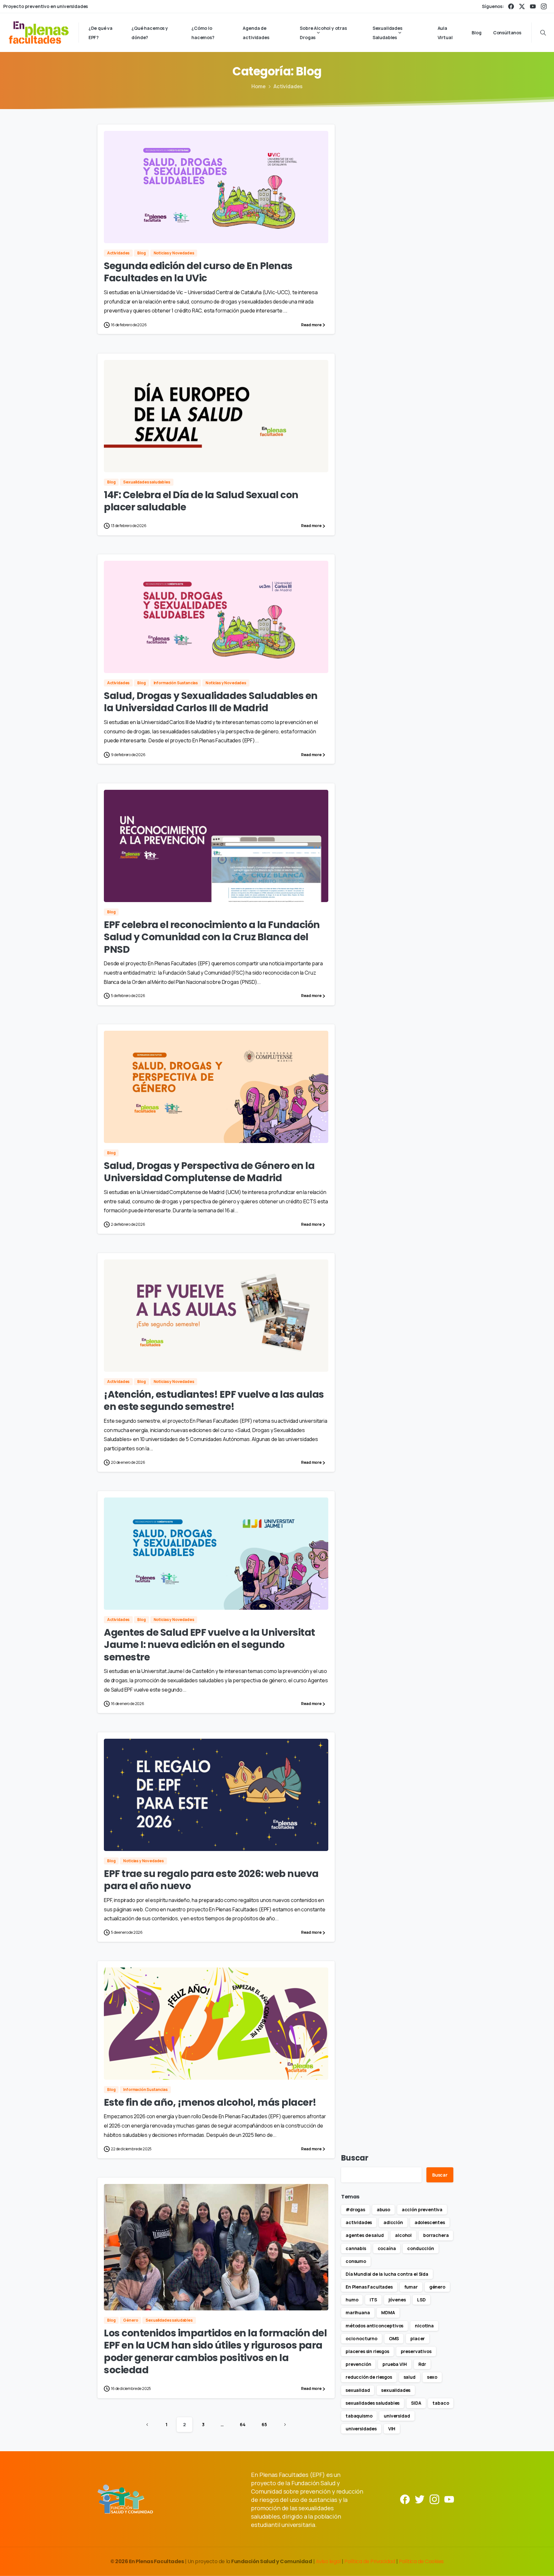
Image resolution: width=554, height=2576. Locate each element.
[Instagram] (544, 6)
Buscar (355, 2158)
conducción (420, 2248)
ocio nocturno (361, 2338)
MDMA (388, 2312)
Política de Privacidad (370, 2561)
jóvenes (397, 2300)
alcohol (403, 2235)
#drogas (355, 2209)
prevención (358, 2364)
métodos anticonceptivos (374, 2326)
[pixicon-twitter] (420, 2499)
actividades (359, 2222)
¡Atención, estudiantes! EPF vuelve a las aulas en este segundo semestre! (214, 1400)
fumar (411, 2287)
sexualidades (396, 2390)
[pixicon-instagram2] (434, 2499)
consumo (356, 2261)
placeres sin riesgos (367, 2351)
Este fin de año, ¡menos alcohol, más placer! (210, 2102)
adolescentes (430, 2222)
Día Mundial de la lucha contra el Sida (387, 2274)
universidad (397, 2416)
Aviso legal (329, 2561)
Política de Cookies (421, 2561)
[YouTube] (533, 6)
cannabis (356, 2248)
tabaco (441, 2403)
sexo (432, 2377)
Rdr (422, 2364)
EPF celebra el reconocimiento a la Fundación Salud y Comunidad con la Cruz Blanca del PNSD (212, 937)
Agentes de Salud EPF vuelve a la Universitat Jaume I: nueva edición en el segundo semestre (210, 1645)
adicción (393, 2222)
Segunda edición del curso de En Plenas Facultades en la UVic (198, 272)
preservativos (416, 2351)
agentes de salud (365, 2235)
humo (352, 2300)
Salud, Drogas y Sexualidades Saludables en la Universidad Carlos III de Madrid (211, 702)
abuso (383, 2209)
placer (418, 2338)
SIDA (416, 2403)
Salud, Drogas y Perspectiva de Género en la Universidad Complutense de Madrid (209, 1172)
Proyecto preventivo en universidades (46, 6)
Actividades (288, 86)
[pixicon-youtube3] (449, 2499)
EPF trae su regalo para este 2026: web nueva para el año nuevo (211, 1880)
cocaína (387, 2248)
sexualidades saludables (373, 2403)
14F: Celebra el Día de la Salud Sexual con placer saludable (201, 501)
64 (243, 2424)
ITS (373, 2300)
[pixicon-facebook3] (405, 2499)
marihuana (358, 2312)
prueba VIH (395, 2364)
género (437, 2287)
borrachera (436, 2235)
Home (259, 86)
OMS (394, 2338)
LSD (421, 2300)
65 (264, 2424)
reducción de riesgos (369, 2377)
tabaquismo (359, 2416)
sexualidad (358, 2390)
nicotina (424, 2326)
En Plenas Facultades (369, 2287)
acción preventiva (422, 2209)
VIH (392, 2429)
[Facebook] (511, 6)
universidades (361, 2429)
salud (410, 2377)
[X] (522, 6)
